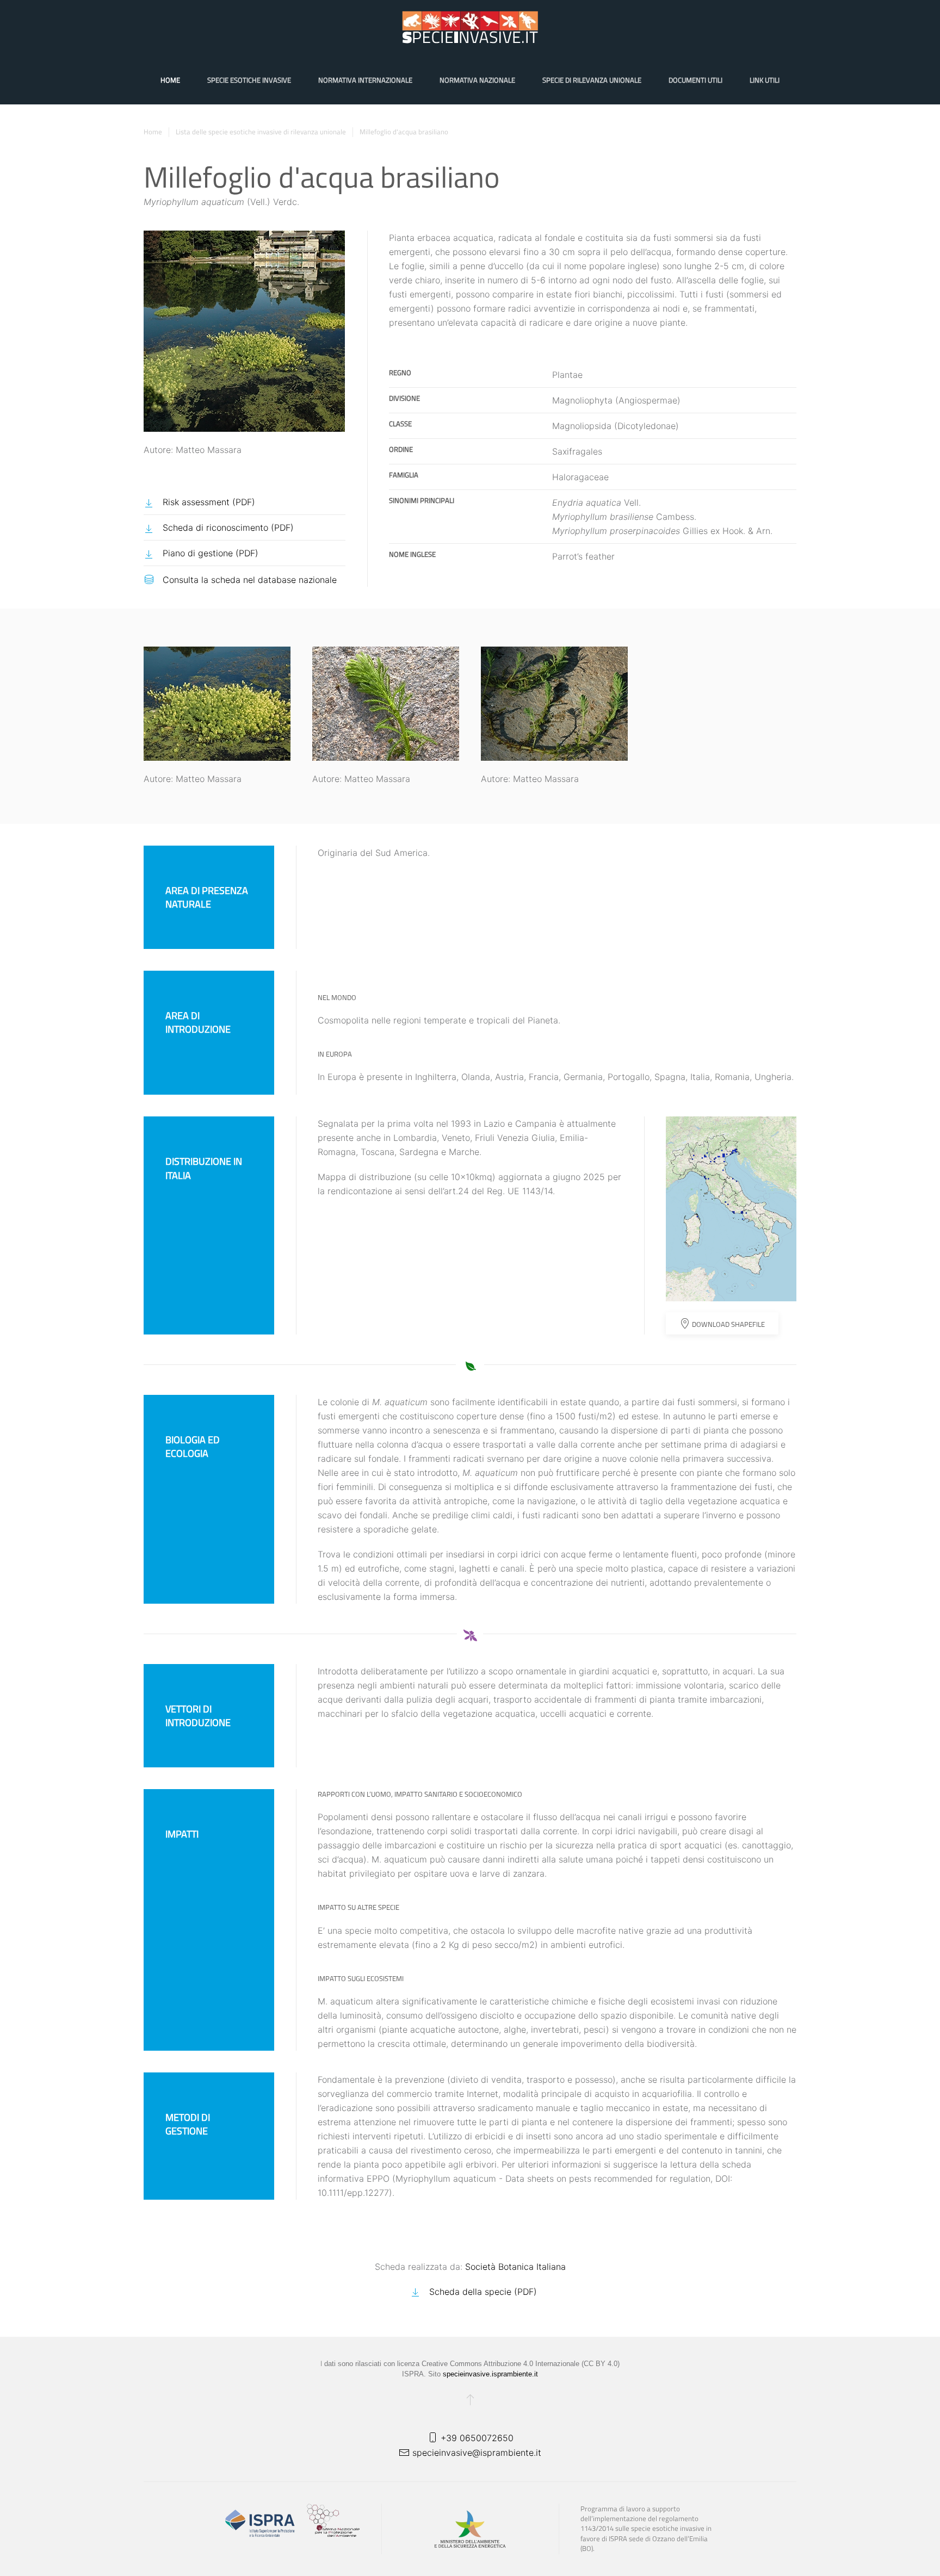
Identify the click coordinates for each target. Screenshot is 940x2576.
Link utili (765, 80)
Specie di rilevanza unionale (592, 80)
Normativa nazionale (477, 80)
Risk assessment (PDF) (209, 502)
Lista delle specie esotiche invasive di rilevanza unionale (261, 132)
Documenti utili (695, 80)
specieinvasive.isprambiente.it (490, 2374)
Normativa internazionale (365, 80)
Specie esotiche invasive (249, 80)
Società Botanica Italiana (515, 2267)
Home (170, 80)
